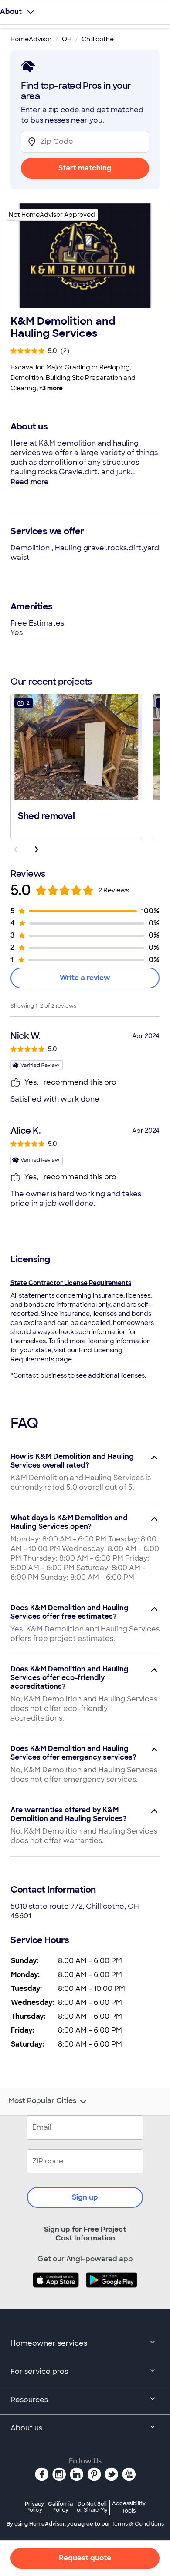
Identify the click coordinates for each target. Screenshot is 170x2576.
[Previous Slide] (16, 849)
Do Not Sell (92, 2507)
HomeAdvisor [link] (31, 39)
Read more (29, 482)
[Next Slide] (37, 849)
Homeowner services (49, 2343)
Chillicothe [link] (98, 39)
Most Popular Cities (42, 2101)
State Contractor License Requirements (71, 1283)
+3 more (51, 388)
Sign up (85, 2197)
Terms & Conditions (138, 2524)
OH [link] (67, 39)
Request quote (85, 2558)
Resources (29, 2400)
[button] (76, 765)
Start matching (85, 168)
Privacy (34, 2507)
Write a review (85, 978)
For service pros (39, 2371)
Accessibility (129, 2507)
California (60, 2507)
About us (26, 2428)
